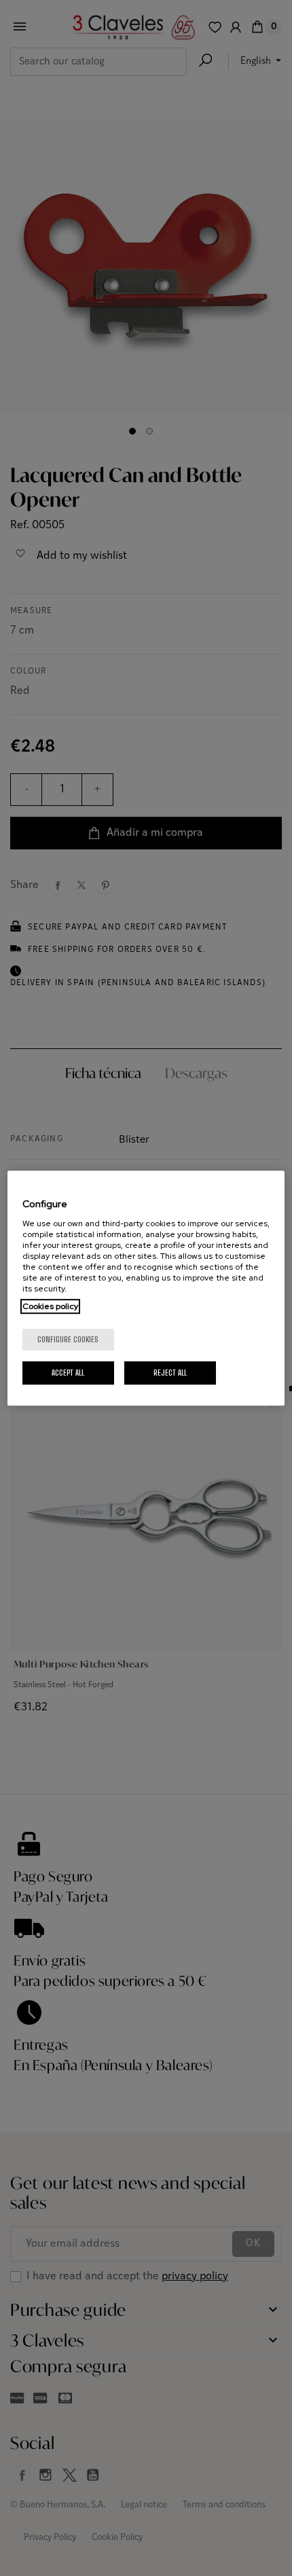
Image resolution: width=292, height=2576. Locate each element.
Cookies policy (50, 1306)
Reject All (170, 1373)
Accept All (68, 1373)
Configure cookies (68, 1339)
